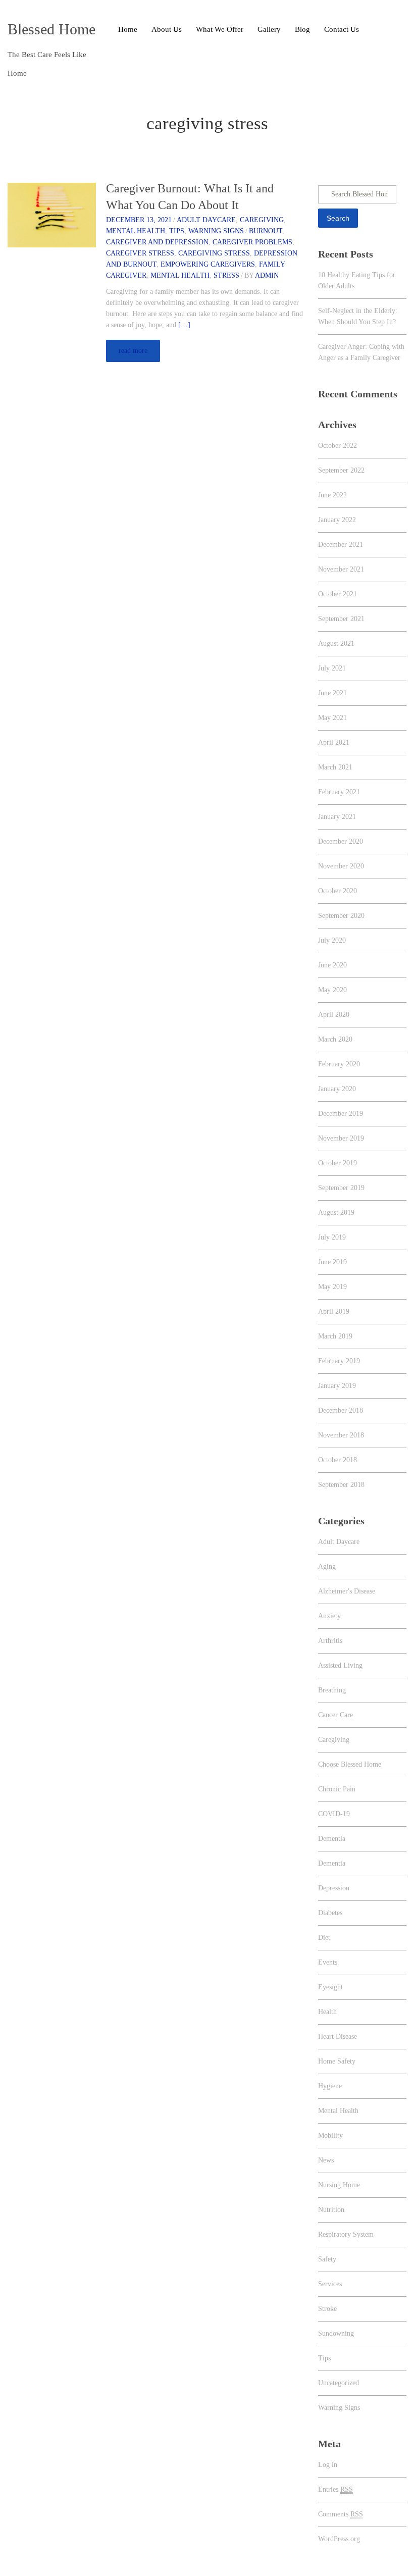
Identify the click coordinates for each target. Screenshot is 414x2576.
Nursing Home (339, 2185)
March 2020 (335, 1039)
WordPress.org (339, 2539)
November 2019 (341, 1138)
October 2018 (338, 1460)
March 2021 (335, 767)
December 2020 (341, 841)
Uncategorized (339, 2383)
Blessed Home (51, 29)
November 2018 (341, 1435)
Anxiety (329, 1616)
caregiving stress (214, 253)
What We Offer (220, 29)
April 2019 (334, 1311)
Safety (327, 2259)
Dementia (332, 1839)
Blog (302, 29)
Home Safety (337, 2061)
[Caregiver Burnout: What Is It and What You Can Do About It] (52, 214)
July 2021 (332, 668)
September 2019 (341, 1188)
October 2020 (338, 891)
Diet (324, 1938)
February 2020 (339, 1064)
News (326, 2160)
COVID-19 (334, 1814)
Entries (335, 2489)
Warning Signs (216, 231)
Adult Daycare (206, 220)
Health (327, 2012)
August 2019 (336, 1213)
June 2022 (332, 495)
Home (128, 29)
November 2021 (341, 569)
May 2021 (332, 718)
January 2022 (337, 520)
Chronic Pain (337, 1789)
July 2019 (332, 1237)
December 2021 (341, 545)
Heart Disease (338, 2037)
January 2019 (337, 1386)
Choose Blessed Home (350, 1764)
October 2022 (338, 446)
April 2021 (334, 742)
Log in (328, 2465)
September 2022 (341, 470)
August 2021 (336, 643)
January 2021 (337, 817)
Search (338, 218)
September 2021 (341, 619)
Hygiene (330, 2086)
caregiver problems (252, 242)
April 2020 (334, 1015)
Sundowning (336, 2333)
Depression (334, 1888)
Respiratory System (346, 2234)
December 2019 (341, 1114)
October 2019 (338, 1163)
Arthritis (330, 1641)
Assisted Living (340, 1665)
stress (226, 275)
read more (133, 351)
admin (267, 275)
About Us (167, 29)
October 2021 (338, 594)
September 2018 (341, 1485)
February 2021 (339, 792)
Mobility (330, 2135)
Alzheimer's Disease (347, 1591)
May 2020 (332, 990)
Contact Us (342, 29)
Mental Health (136, 231)
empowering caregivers (208, 264)
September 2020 (341, 916)
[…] (184, 325)
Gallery (269, 29)
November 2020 (341, 866)
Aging (327, 1566)
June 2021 (332, 693)
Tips (177, 231)
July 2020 (332, 940)
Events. (329, 1962)
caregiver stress (140, 253)
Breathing (332, 1690)
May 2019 (332, 1287)
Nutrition (331, 2210)
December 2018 (341, 1410)
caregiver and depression (157, 242)
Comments (341, 2514)
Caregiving (262, 220)
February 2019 (339, 1361)
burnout (266, 231)
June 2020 (332, 965)
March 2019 (335, 1336)
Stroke (327, 2309)
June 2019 (332, 1262)
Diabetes (330, 1913)
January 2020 (337, 1089)
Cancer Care (335, 1715)
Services (330, 2284)
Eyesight (330, 1987)
